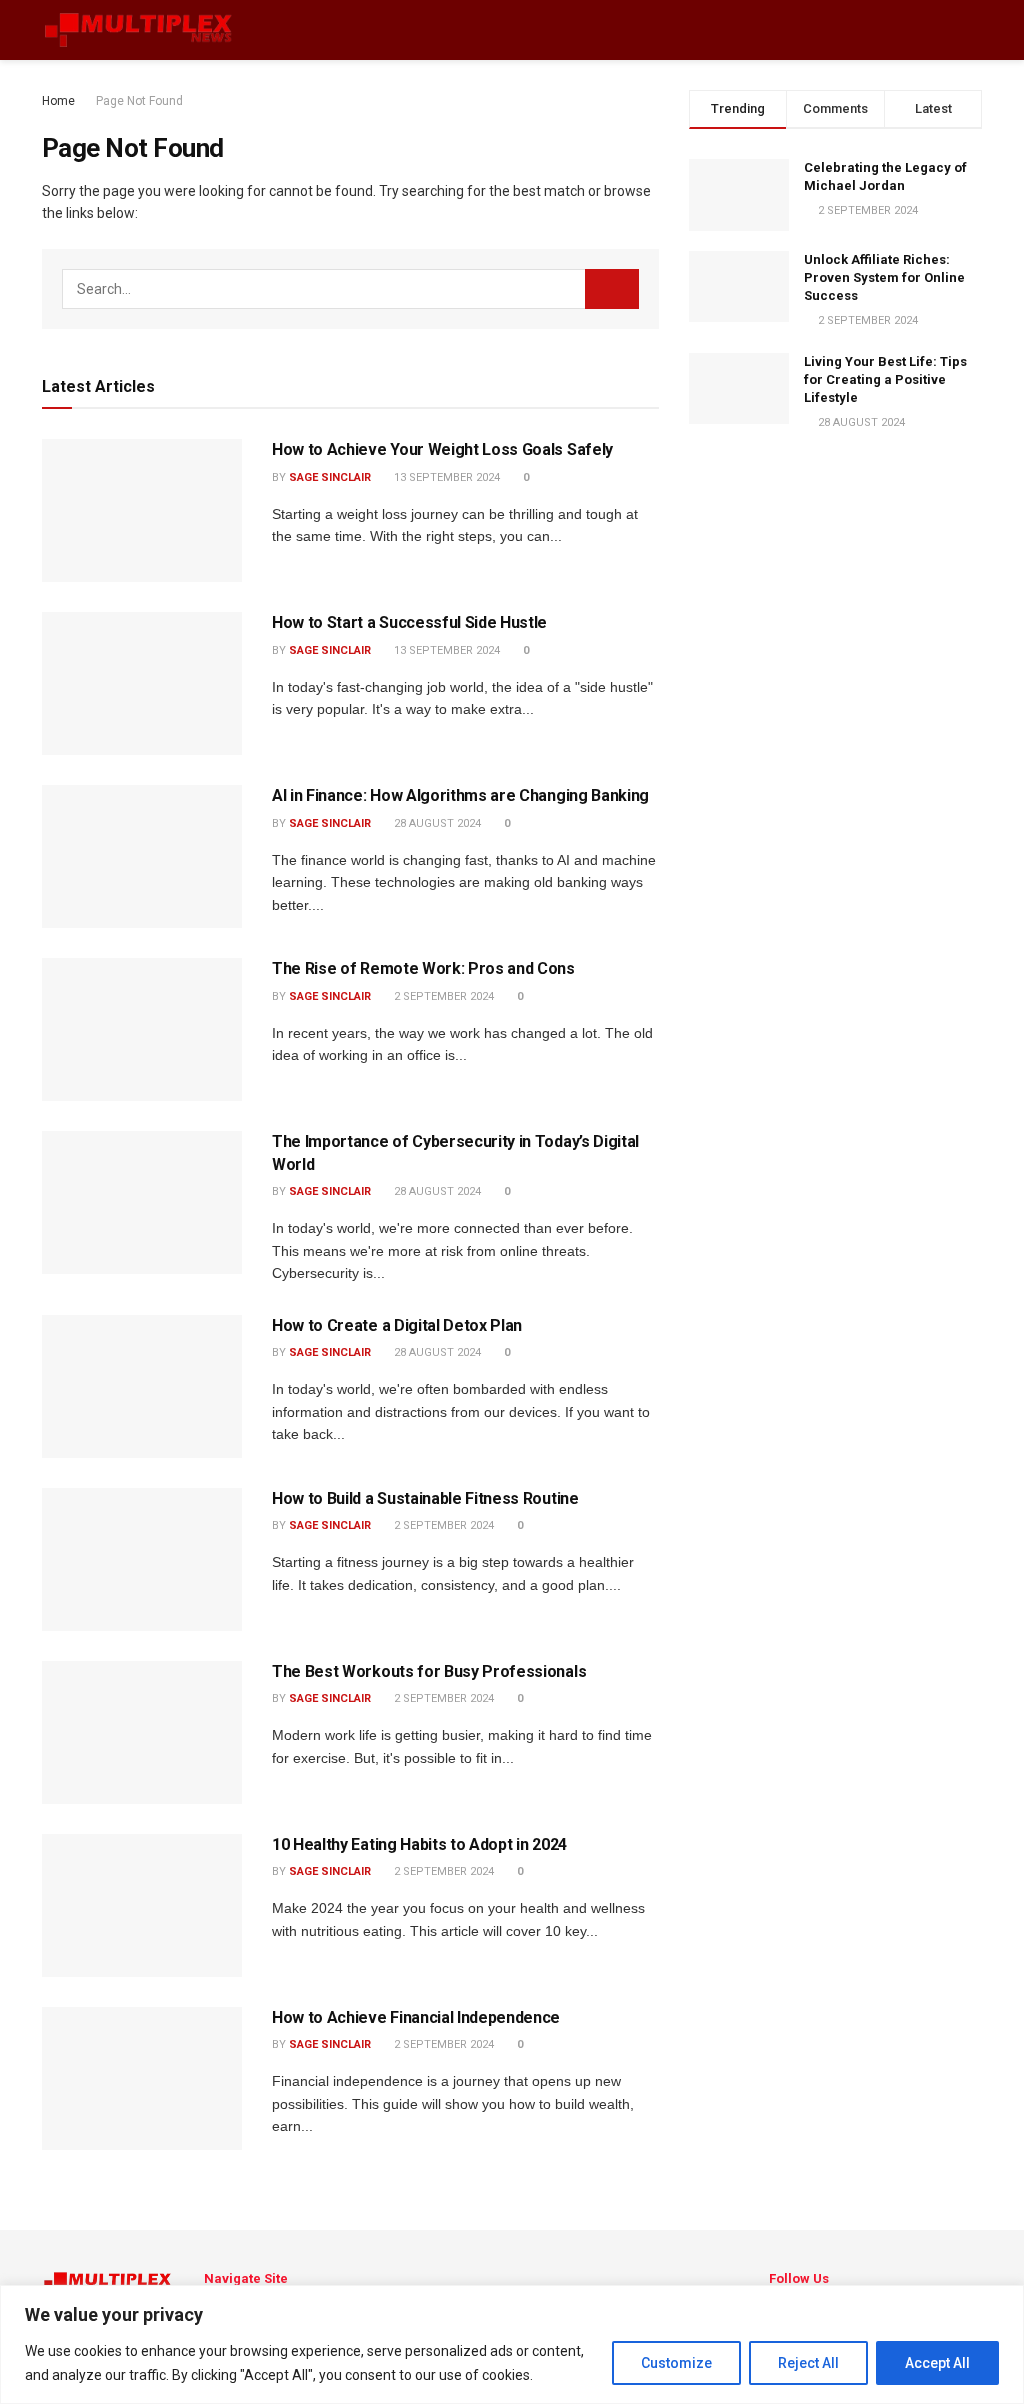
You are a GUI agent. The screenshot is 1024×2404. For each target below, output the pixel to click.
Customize (676, 2363)
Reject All (808, 2363)
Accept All (937, 2363)
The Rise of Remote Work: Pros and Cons (423, 968)
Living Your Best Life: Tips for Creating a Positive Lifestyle (885, 379)
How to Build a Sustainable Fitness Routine (425, 1498)
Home (58, 101)
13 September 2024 (445, 477)
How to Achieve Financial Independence (416, 2017)
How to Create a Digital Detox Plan (397, 1325)
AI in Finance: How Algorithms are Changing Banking (460, 795)
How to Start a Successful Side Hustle (409, 622)
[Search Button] (612, 289)
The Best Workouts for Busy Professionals (429, 1671)
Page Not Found (139, 101)
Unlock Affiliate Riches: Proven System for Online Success (884, 277)
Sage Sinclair (330, 477)
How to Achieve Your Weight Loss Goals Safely (442, 449)
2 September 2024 (442, 996)
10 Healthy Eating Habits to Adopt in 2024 (419, 1844)
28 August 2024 (436, 823)
